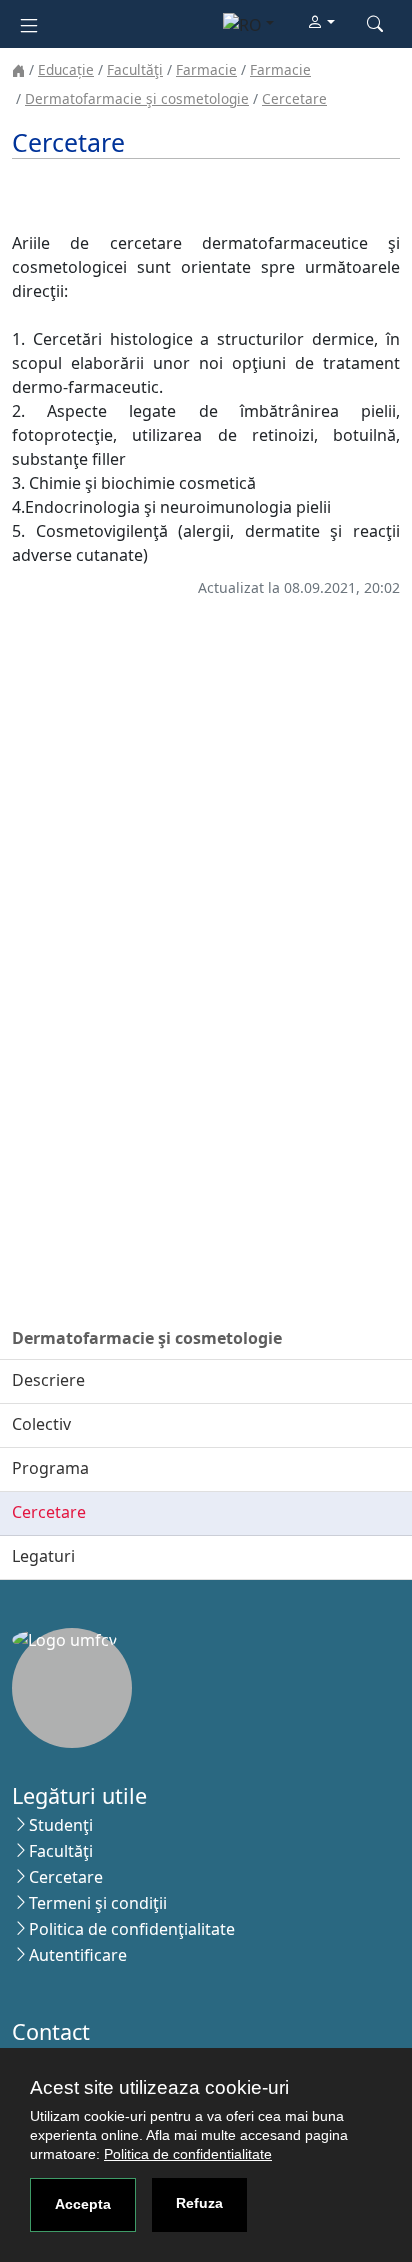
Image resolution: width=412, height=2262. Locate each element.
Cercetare (294, 98)
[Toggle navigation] (29, 23)
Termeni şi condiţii (98, 1903)
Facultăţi (135, 69)
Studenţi (61, 1825)
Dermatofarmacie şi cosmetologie (137, 98)
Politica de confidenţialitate (132, 1929)
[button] (321, 23)
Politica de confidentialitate (188, 2154)
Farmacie (206, 69)
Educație (66, 69)
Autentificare (78, 1955)
